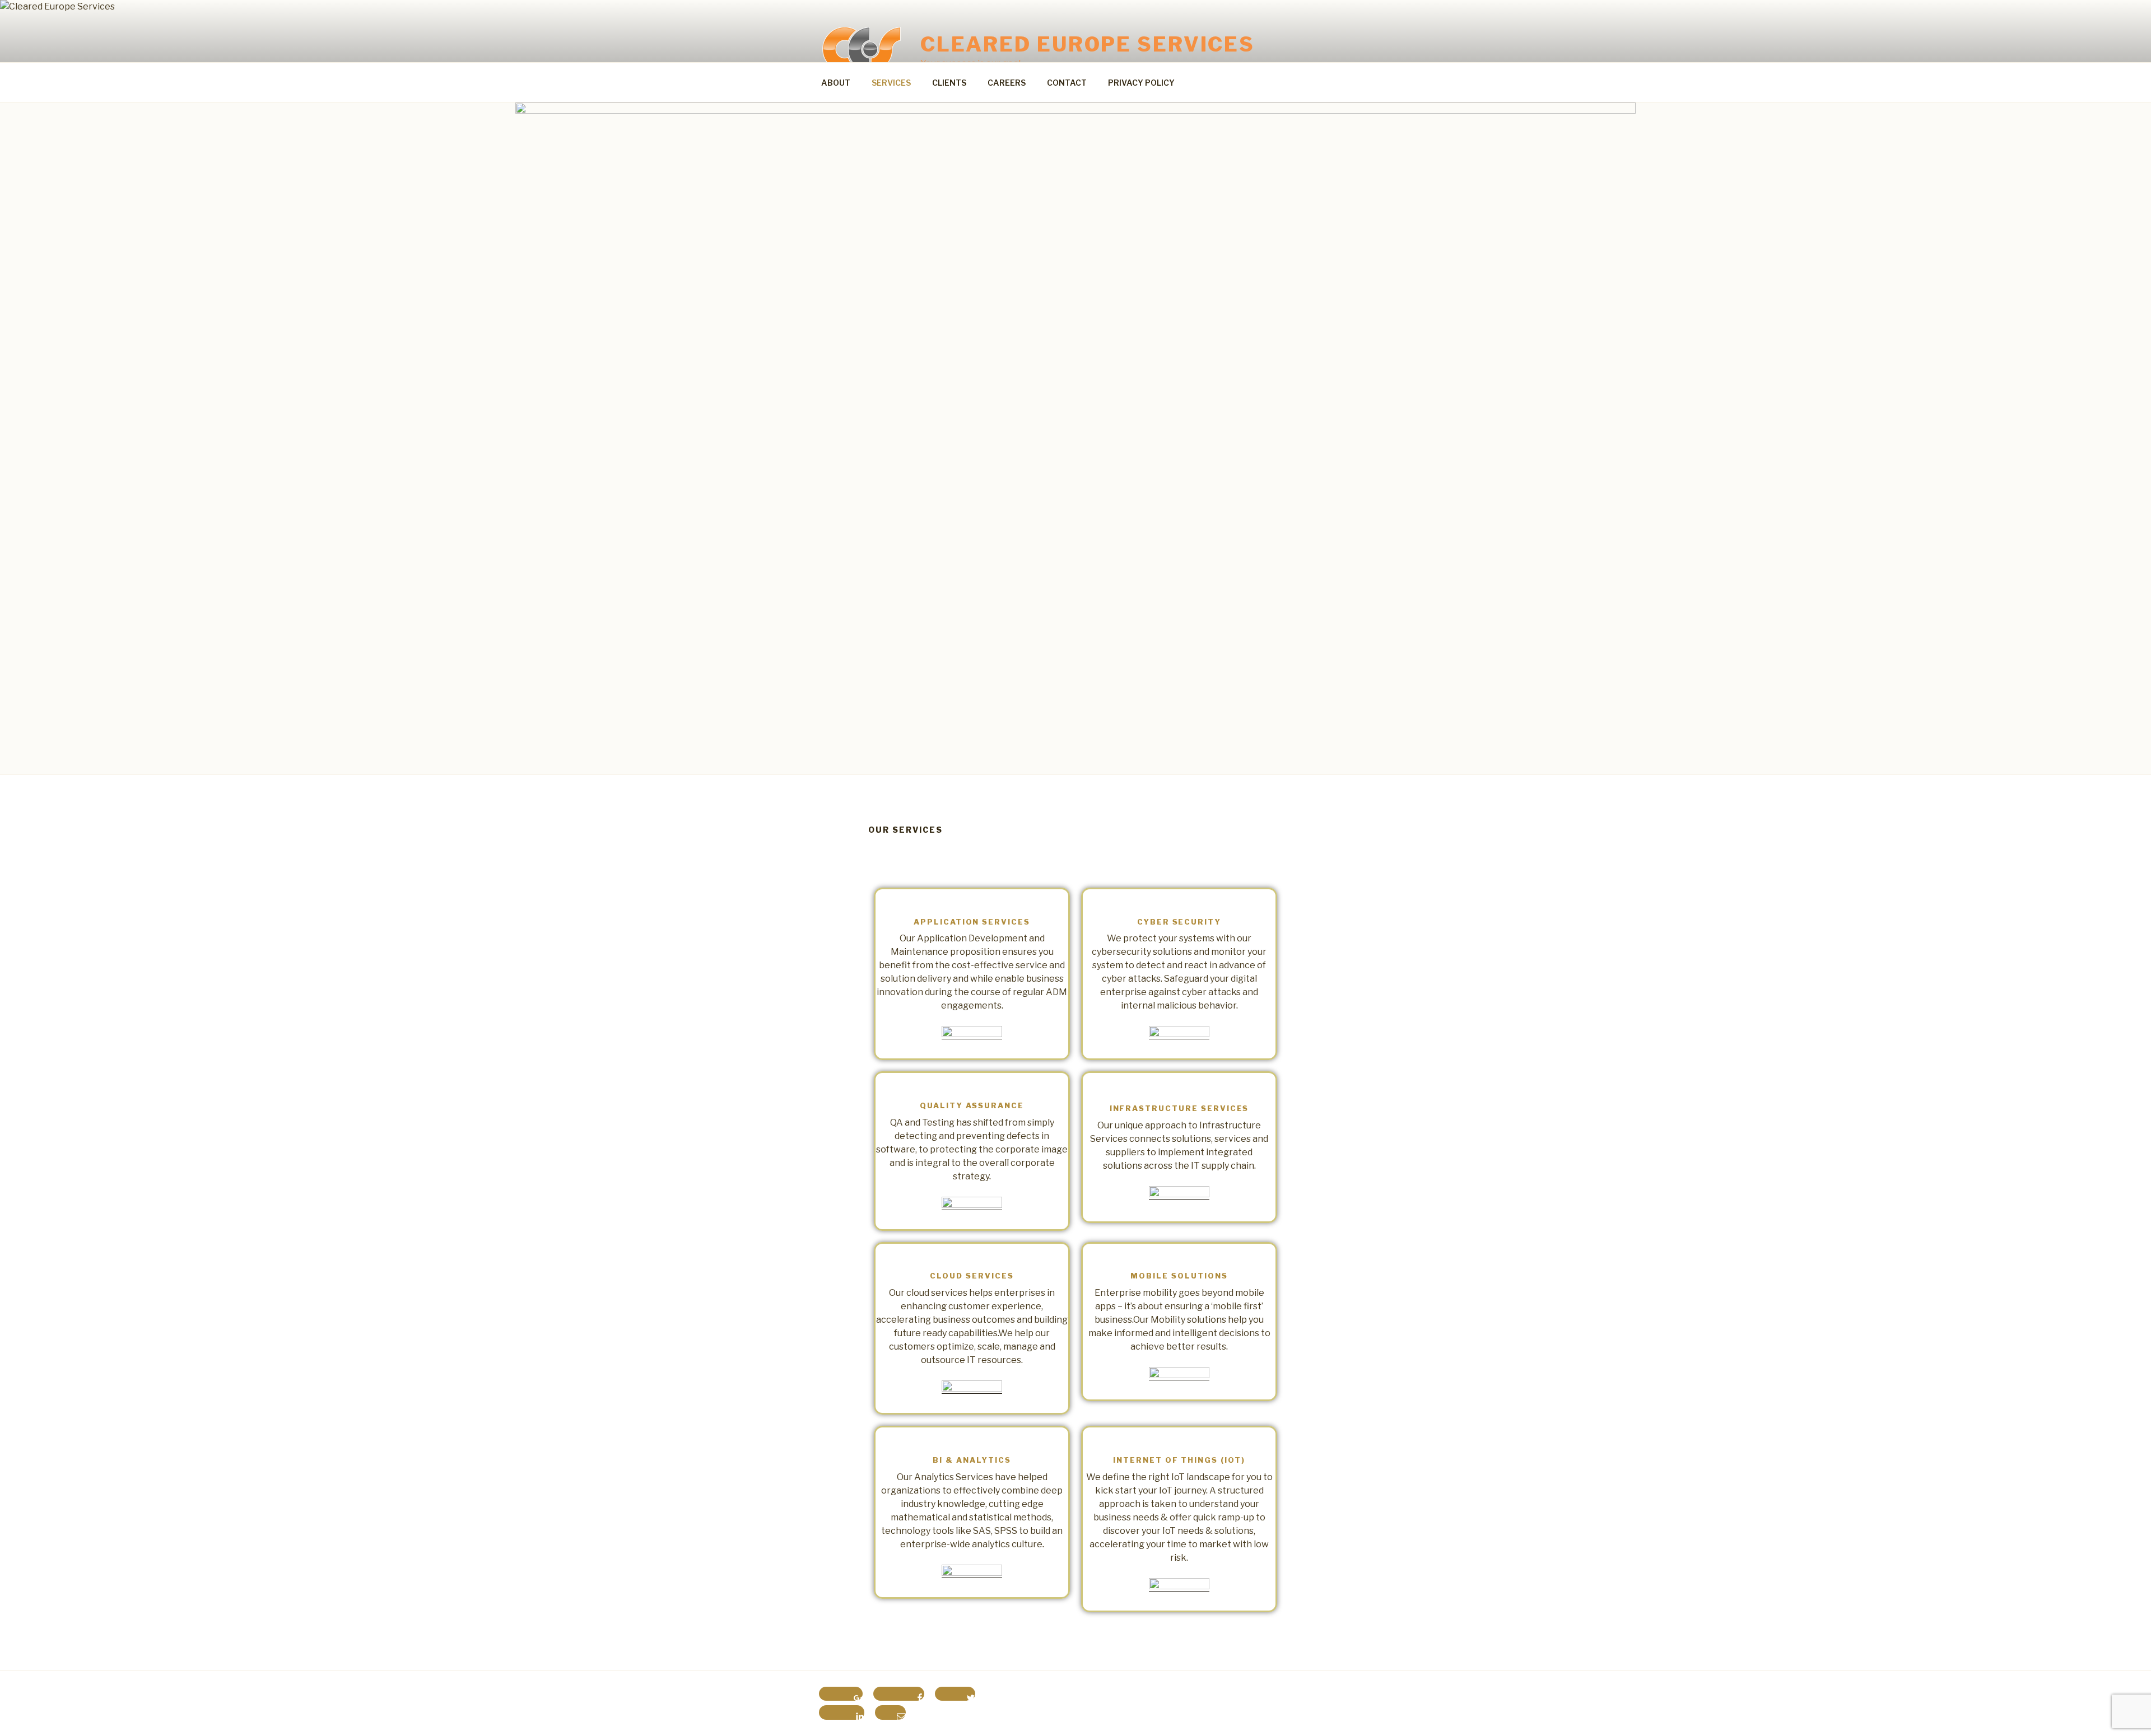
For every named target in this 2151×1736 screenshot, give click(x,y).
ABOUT (836, 83)
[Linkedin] (842, 1712)
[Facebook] (899, 1694)
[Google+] (841, 1694)
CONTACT (1067, 83)
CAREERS (1007, 83)
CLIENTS (949, 83)
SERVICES (891, 83)
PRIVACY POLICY (1141, 83)
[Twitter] (955, 1694)
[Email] (890, 1712)
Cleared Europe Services (1088, 44)
